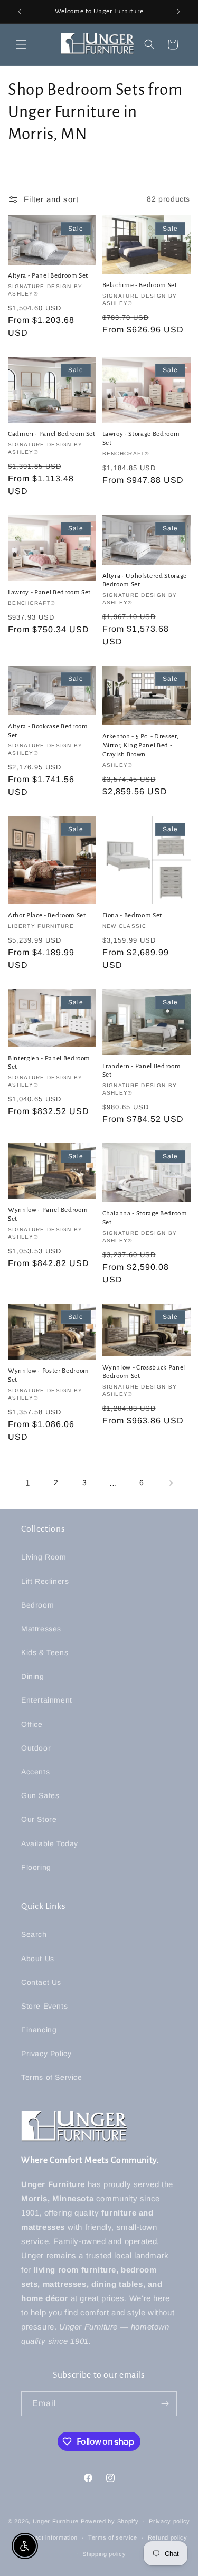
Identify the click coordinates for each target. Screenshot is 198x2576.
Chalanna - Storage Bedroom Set (145, 1218)
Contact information (49, 2537)
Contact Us (41, 1982)
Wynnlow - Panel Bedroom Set (48, 1214)
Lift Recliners (45, 1581)
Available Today (50, 1843)
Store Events (44, 2006)
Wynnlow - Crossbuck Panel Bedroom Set (144, 1372)
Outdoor (36, 1748)
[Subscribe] (165, 2404)
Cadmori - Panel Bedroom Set (52, 434)
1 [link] (28, 1483)
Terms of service (113, 2537)
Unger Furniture (56, 2521)
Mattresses (41, 1629)
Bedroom (37, 1605)
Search (34, 1934)
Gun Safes (40, 1795)
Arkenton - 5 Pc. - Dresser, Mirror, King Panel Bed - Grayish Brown (141, 745)
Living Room (44, 1557)
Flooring (36, 1867)
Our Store (39, 1819)
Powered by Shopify (110, 2521)
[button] (21, 44)
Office (32, 1724)
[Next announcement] (178, 12)
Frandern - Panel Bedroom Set (142, 1071)
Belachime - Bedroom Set (140, 285)
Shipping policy (104, 2554)
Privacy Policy (46, 2054)
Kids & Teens (45, 1652)
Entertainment (47, 1700)
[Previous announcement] (20, 12)
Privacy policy (169, 2521)
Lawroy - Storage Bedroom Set (141, 438)
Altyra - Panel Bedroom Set (48, 275)
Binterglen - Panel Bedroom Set (49, 1063)
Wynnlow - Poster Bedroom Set (49, 1375)
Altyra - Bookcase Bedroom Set (48, 731)
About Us (38, 1959)
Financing (39, 2030)
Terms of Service (52, 2077)
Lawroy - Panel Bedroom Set (49, 592)
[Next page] (171, 1483)
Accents (35, 1772)
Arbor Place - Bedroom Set (47, 915)
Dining (33, 1676)
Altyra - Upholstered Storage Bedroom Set (145, 580)
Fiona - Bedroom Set (133, 915)
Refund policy (168, 2537)
